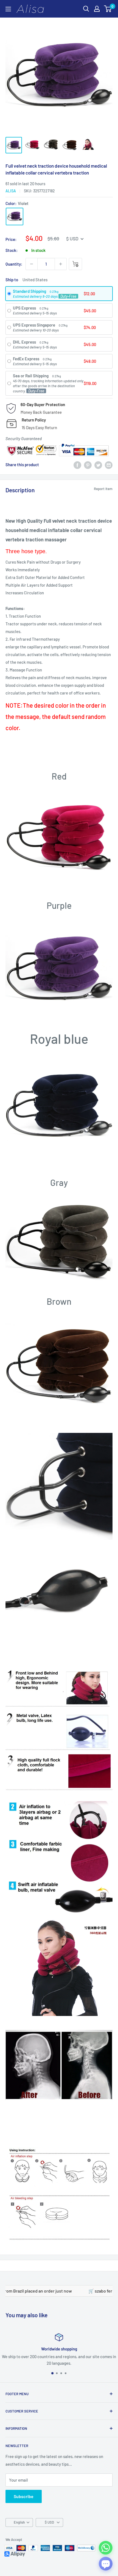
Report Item (103, 489)
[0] (108, 9)
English (19, 2522)
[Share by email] (109, 465)
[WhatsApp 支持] (106, 2548)
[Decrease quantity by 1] (32, 264)
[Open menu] (8, 9)
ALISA (11, 191)
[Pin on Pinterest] (88, 465)
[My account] (97, 9)
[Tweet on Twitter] (98, 465)
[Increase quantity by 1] (61, 264)
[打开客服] (106, 2564)
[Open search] (86, 9)
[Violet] (15, 216)
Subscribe (24, 2496)
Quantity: (14, 264)
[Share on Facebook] (77, 465)
